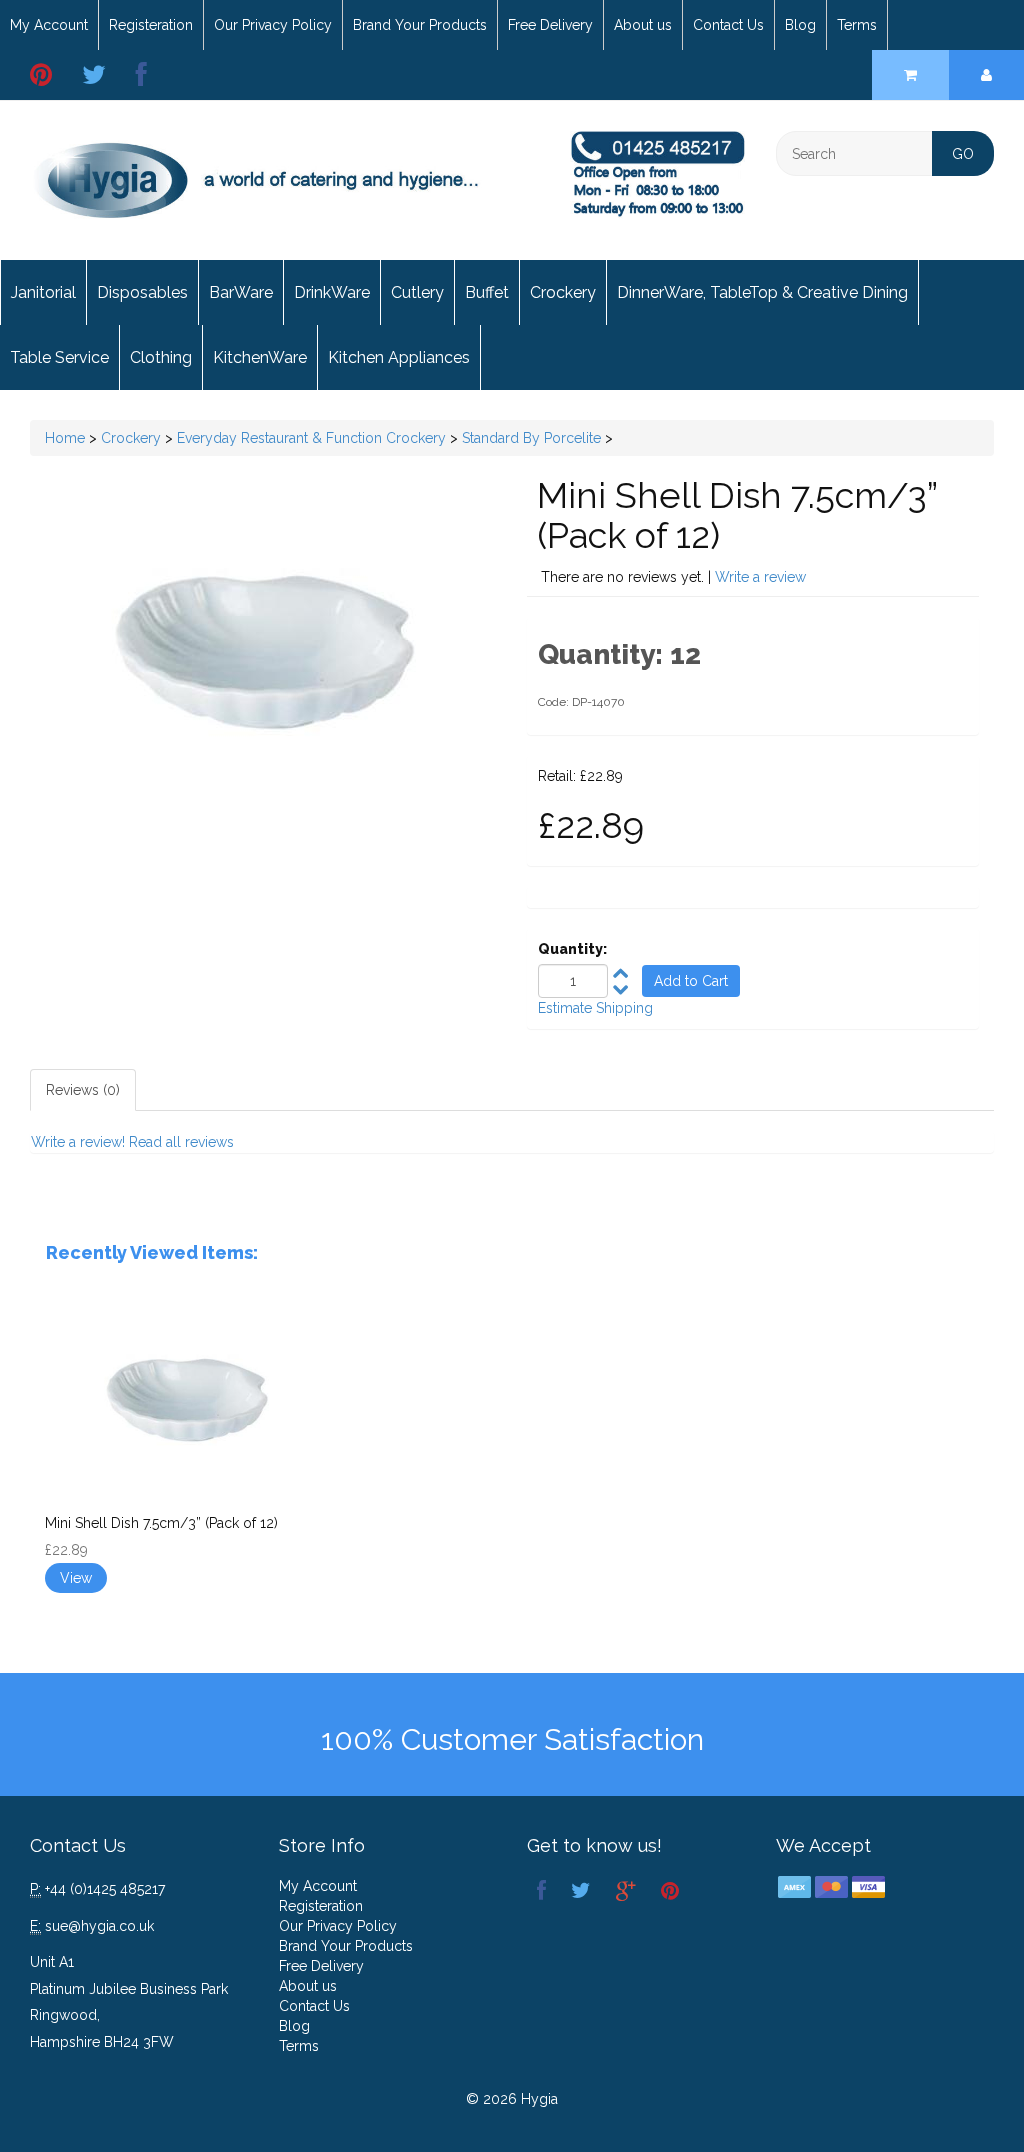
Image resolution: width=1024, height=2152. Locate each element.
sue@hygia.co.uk (99, 1926)
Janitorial (43, 292)
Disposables (142, 292)
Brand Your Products (420, 25)
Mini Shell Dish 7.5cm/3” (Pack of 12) (161, 1523)
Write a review (760, 577)
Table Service (59, 357)
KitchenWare (260, 357)
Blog (800, 25)
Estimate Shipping (595, 1008)
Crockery (563, 292)
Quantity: (572, 949)
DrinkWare (332, 292)
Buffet (487, 292)
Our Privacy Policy (273, 25)
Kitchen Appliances (399, 357)
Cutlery (417, 292)
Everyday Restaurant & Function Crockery (311, 438)
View (76, 1578)
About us (643, 25)
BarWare (241, 292)
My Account (49, 25)
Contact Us (728, 25)
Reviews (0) (83, 1090)
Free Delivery (550, 25)
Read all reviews (181, 1142)
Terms (857, 25)
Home (65, 438)
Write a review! (78, 1142)
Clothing (161, 357)
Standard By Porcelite (531, 438)
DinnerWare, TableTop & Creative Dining (762, 292)
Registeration (151, 25)
